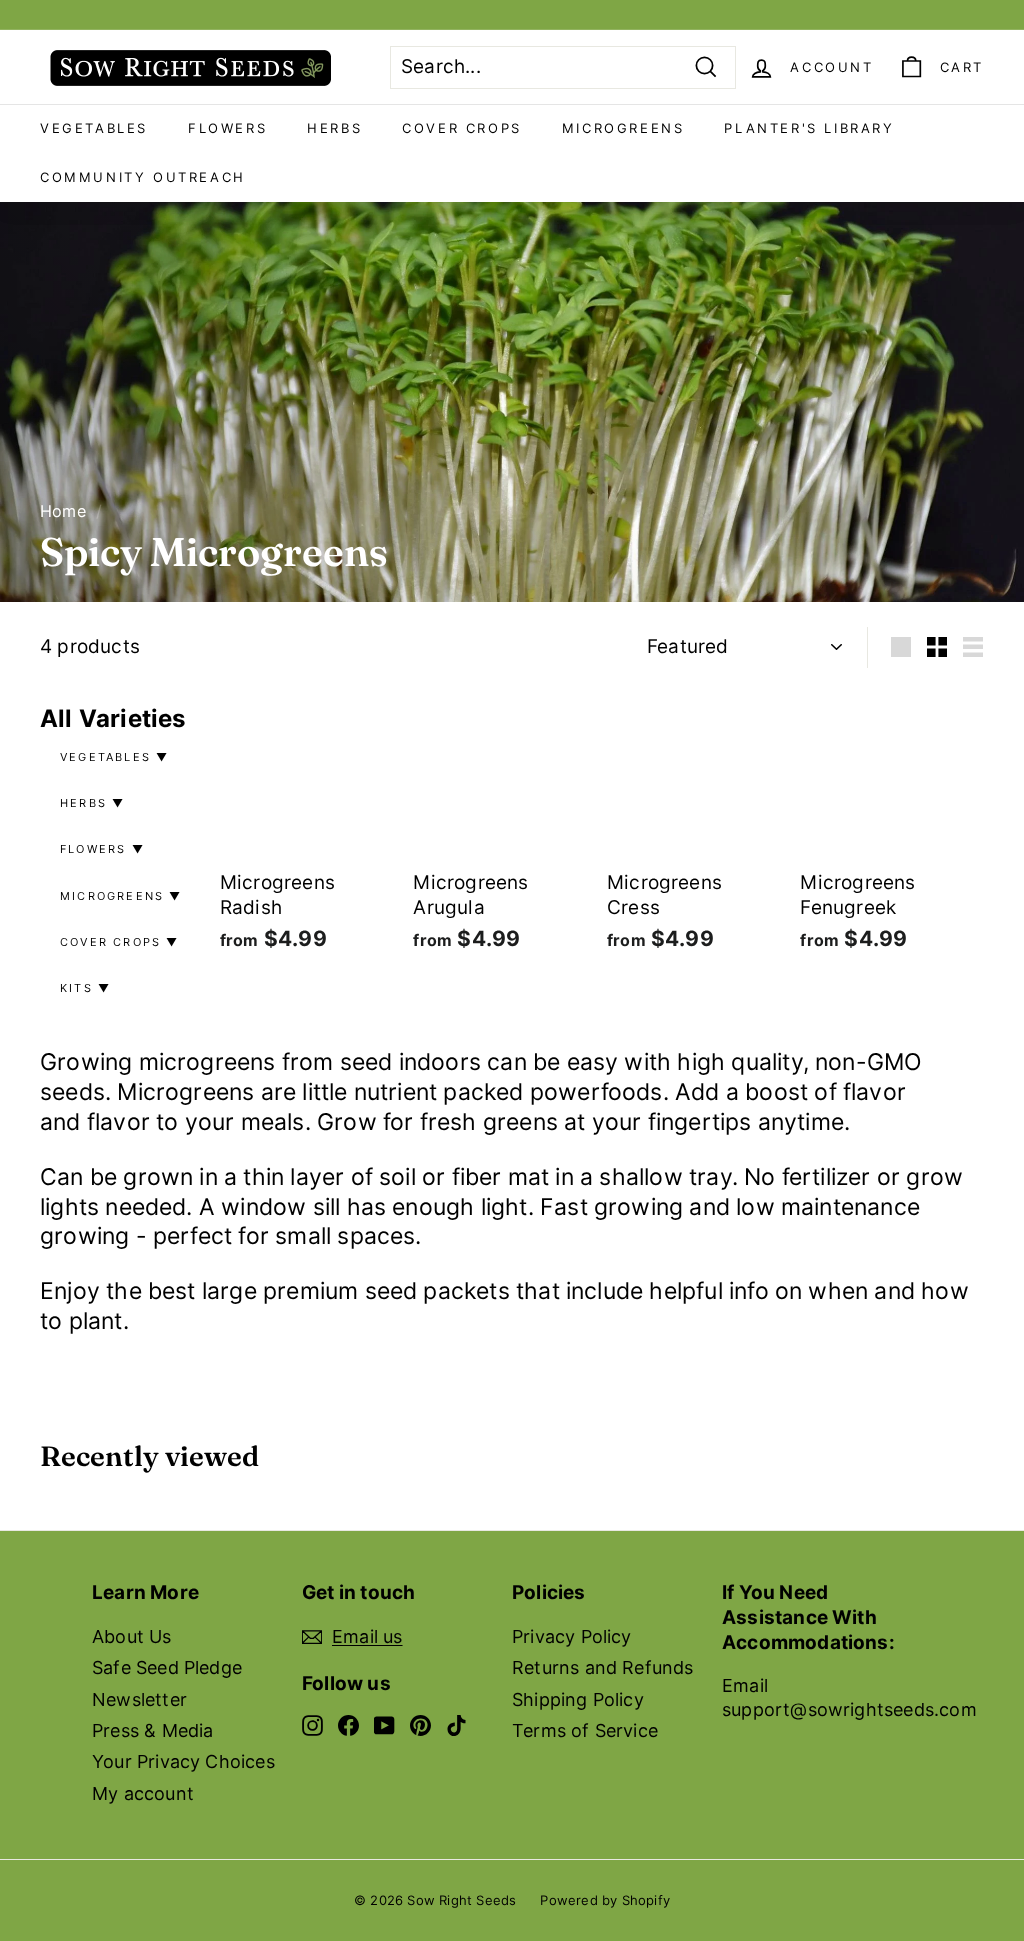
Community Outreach (143, 177)
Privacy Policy (572, 1636)
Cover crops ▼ (120, 942)
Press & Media (152, 1730)
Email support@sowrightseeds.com (849, 1697)
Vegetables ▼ (114, 757)
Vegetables (94, 128)
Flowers (227, 128)
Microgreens (623, 128)
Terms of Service (585, 1730)
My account (143, 1793)
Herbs (334, 128)
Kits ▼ (85, 988)
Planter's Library (809, 128)
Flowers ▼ (102, 849)
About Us (132, 1636)
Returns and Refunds (603, 1667)
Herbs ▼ (92, 803)
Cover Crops (462, 128)
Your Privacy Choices (183, 1761)
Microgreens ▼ (121, 896)
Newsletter (139, 1699)
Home (63, 511)
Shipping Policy (578, 1699)
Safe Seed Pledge (167, 1667)
